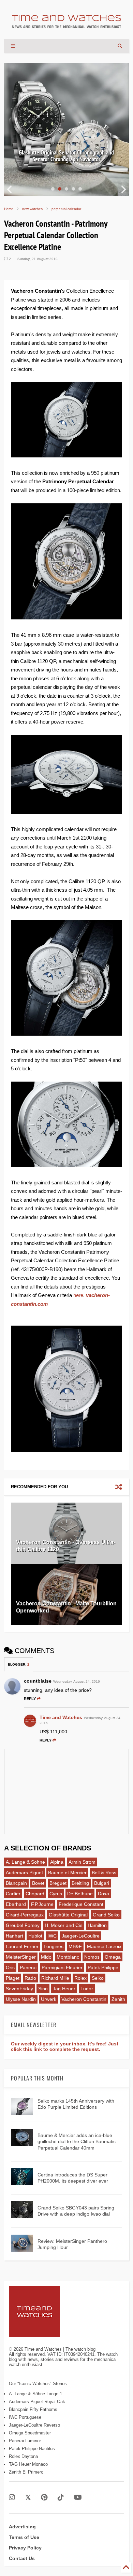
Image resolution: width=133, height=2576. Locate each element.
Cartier (13, 1894)
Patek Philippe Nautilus (32, 2449)
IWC (52, 1936)
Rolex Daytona (23, 2456)
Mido (46, 1957)
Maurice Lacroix (104, 1946)
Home (9, 209)
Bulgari (102, 1883)
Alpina (57, 1862)
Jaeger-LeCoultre (81, 1936)
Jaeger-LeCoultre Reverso (34, 2425)
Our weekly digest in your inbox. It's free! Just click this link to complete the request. (65, 2046)
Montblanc (68, 1957)
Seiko (98, 1978)
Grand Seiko (106, 1915)
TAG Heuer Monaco (28, 2464)
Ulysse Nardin (21, 1999)
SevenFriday (19, 1989)
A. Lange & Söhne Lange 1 (35, 2394)
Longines (54, 1946)
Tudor (87, 1989)
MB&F (75, 1946)
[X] (28, 2498)
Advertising (22, 2527)
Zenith (118, 1999)
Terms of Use (24, 2537)
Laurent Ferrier (22, 1946)
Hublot (35, 1936)
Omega (113, 1957)
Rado (30, 1978)
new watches (32, 209)
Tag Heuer (64, 1989)
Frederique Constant (81, 1904)
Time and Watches (61, 1717)
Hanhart (14, 1936)
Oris (10, 1967)
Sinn (43, 1989)
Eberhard (16, 1904)
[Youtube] (78, 2498)
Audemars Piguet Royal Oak (37, 2402)
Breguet (58, 1883)
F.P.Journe (42, 1904)
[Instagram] (12, 2498)
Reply (30, 1699)
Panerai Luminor (25, 2441)
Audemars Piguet (24, 1873)
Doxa (104, 1894)
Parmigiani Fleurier (62, 1967)
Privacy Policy (25, 2548)
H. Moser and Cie (64, 1925)
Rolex (80, 1978)
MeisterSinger (21, 1957)
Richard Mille (55, 1978)
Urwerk (49, 1999)
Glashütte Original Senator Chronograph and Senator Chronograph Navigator (66, 156)
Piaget (13, 1978)
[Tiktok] (61, 2498)
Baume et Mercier (67, 1873)
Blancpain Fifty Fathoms (33, 2409)
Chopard (35, 1894)
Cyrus (56, 1894)
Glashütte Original (68, 1915)
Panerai (28, 1967)
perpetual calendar (66, 209)
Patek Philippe (103, 1967)
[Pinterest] (44, 2498)
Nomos (92, 1957)
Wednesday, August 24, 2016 (77, 1681)
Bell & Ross (104, 1873)
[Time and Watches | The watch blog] (66, 25)
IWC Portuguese (25, 2417)
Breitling (80, 1883)
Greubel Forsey (23, 1925)
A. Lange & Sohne (25, 1862)
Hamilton (97, 1925)
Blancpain (16, 1883)
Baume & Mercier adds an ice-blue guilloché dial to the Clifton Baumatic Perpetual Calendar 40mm (77, 2141)
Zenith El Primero (26, 2472)
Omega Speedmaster (30, 2433)
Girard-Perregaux (25, 1915)
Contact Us (22, 2558)
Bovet (38, 1883)
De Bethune (80, 1894)
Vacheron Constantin (84, 1999)
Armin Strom (82, 1862)
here (78, 1295)
